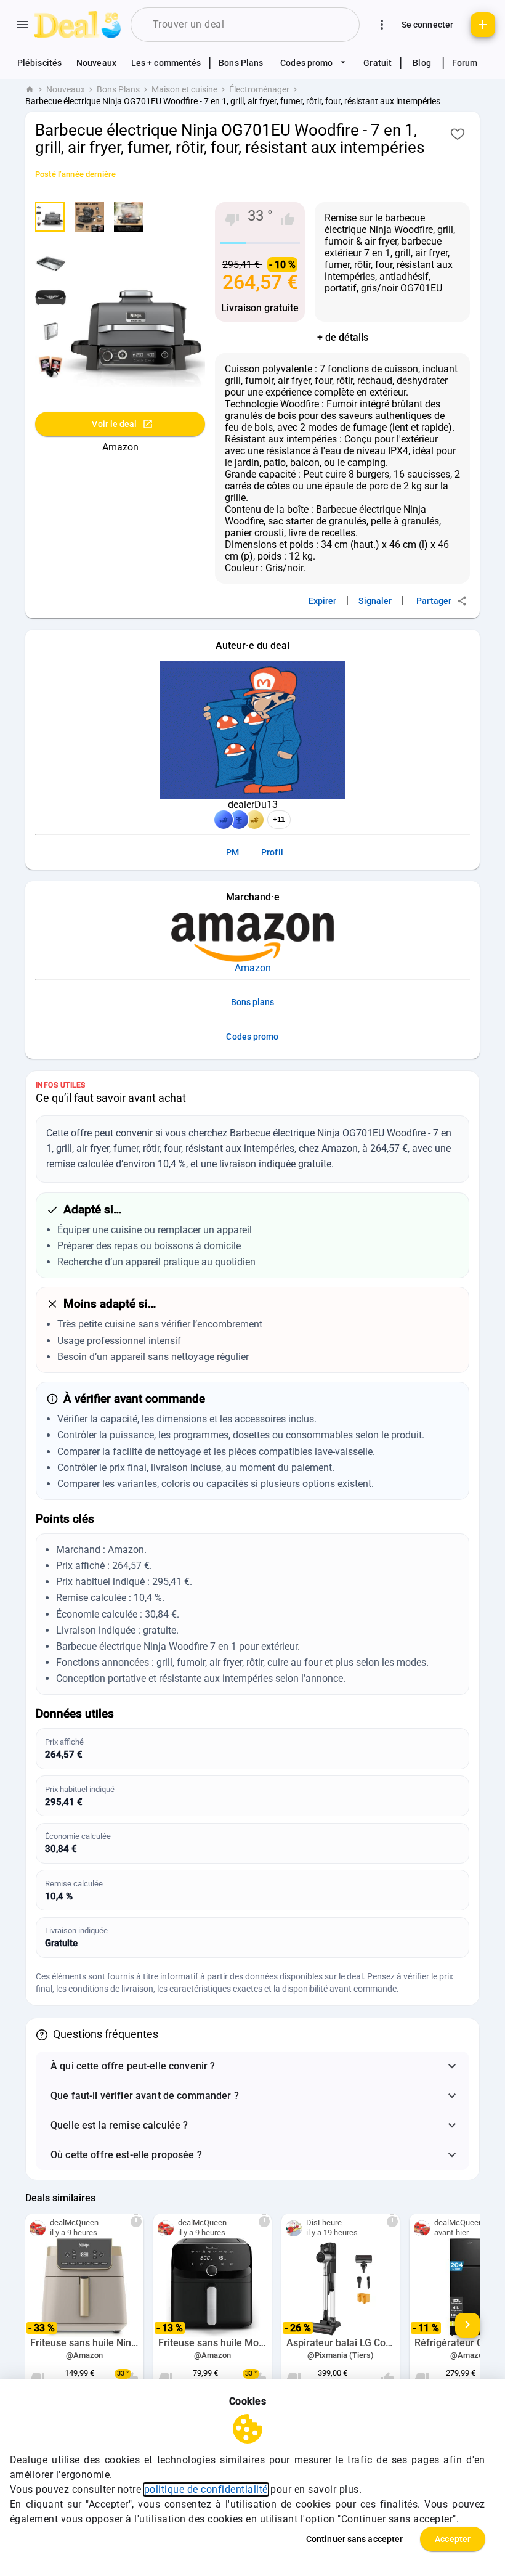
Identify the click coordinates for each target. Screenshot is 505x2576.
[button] (252, 2066)
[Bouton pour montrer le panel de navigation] (22, 25)
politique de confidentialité (206, 2489)
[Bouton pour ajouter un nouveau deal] (483, 25)
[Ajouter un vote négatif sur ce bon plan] (232, 219)
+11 (279, 820)
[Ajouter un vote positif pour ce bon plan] (288, 219)
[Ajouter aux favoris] (458, 134)
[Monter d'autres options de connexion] (382, 25)
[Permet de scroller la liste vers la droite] (467, 2325)
